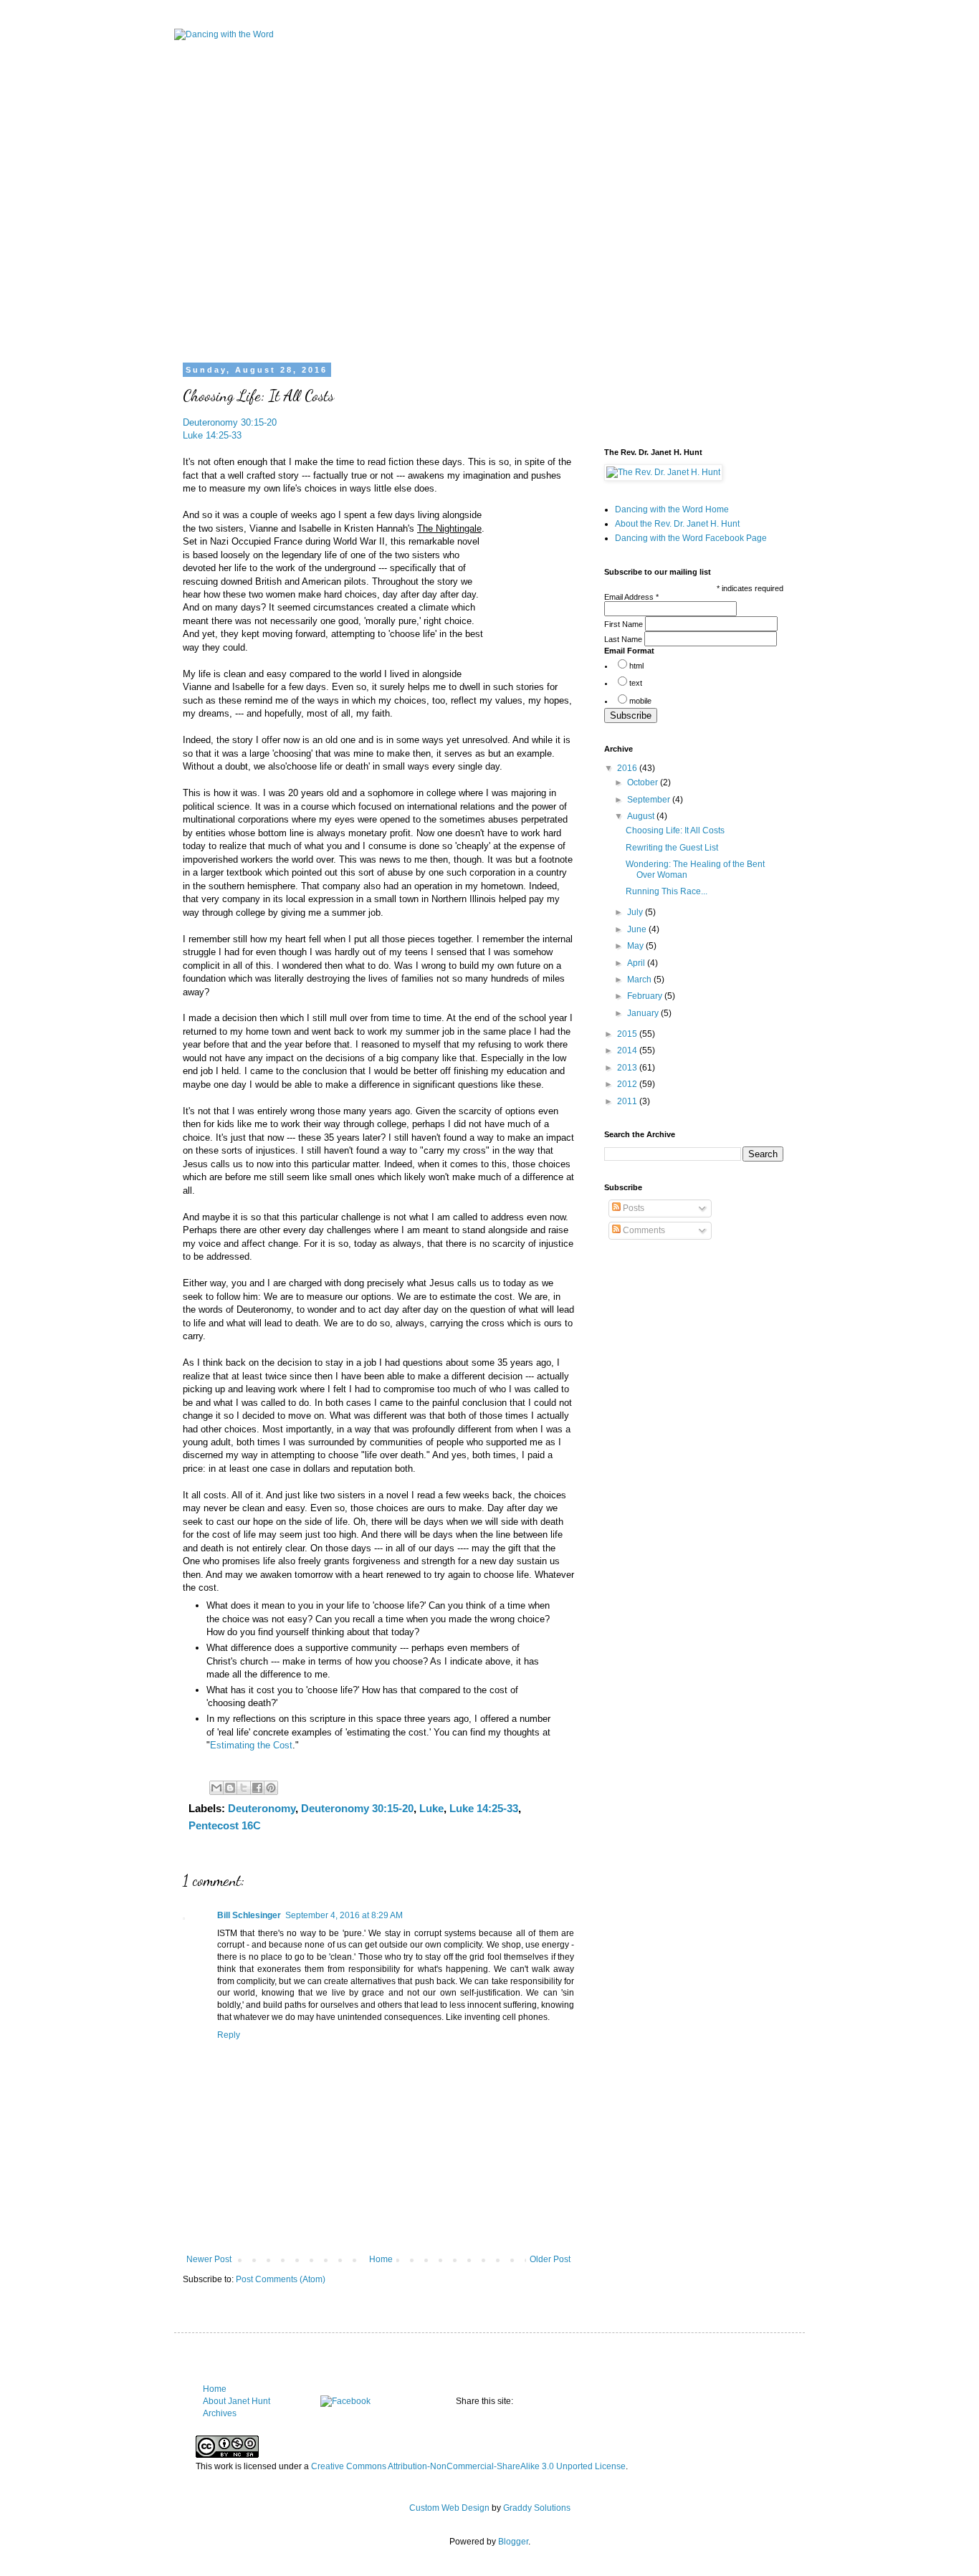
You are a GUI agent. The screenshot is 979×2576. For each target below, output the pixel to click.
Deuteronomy (262, 1808)
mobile (640, 701)
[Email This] (216, 1788)
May (636, 946)
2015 (628, 1034)
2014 (628, 1050)
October (644, 782)
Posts (632, 1208)
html (636, 666)
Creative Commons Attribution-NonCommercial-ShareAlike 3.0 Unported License (468, 2466)
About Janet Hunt (237, 2401)
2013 (628, 1068)
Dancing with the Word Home (672, 509)
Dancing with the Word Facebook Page (691, 538)
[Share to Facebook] (257, 1788)
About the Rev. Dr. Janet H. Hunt (677, 524)
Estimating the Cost (251, 1745)
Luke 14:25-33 (212, 435)
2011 (628, 1101)
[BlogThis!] (230, 1788)
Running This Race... (667, 891)
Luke (431, 1808)
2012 (628, 1084)
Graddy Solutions (537, 2508)
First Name (625, 624)
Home (381, 2259)
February (646, 996)
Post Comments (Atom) (281, 2279)
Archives (220, 2413)
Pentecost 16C (225, 1825)
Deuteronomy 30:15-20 (230, 422)
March (640, 980)
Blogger (513, 2542)
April (637, 963)
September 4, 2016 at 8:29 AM (344, 1915)
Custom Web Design (449, 2508)
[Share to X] (244, 1788)
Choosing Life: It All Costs (675, 830)
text (636, 683)
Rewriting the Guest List (672, 848)
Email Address (631, 597)
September (650, 800)
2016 (628, 768)
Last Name (624, 639)
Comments (643, 1230)
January (644, 1013)
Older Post (550, 2259)
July (636, 912)
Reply (229, 2035)
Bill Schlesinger (249, 1915)
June (638, 929)
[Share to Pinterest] (271, 1788)
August (642, 816)
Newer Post (209, 2259)
